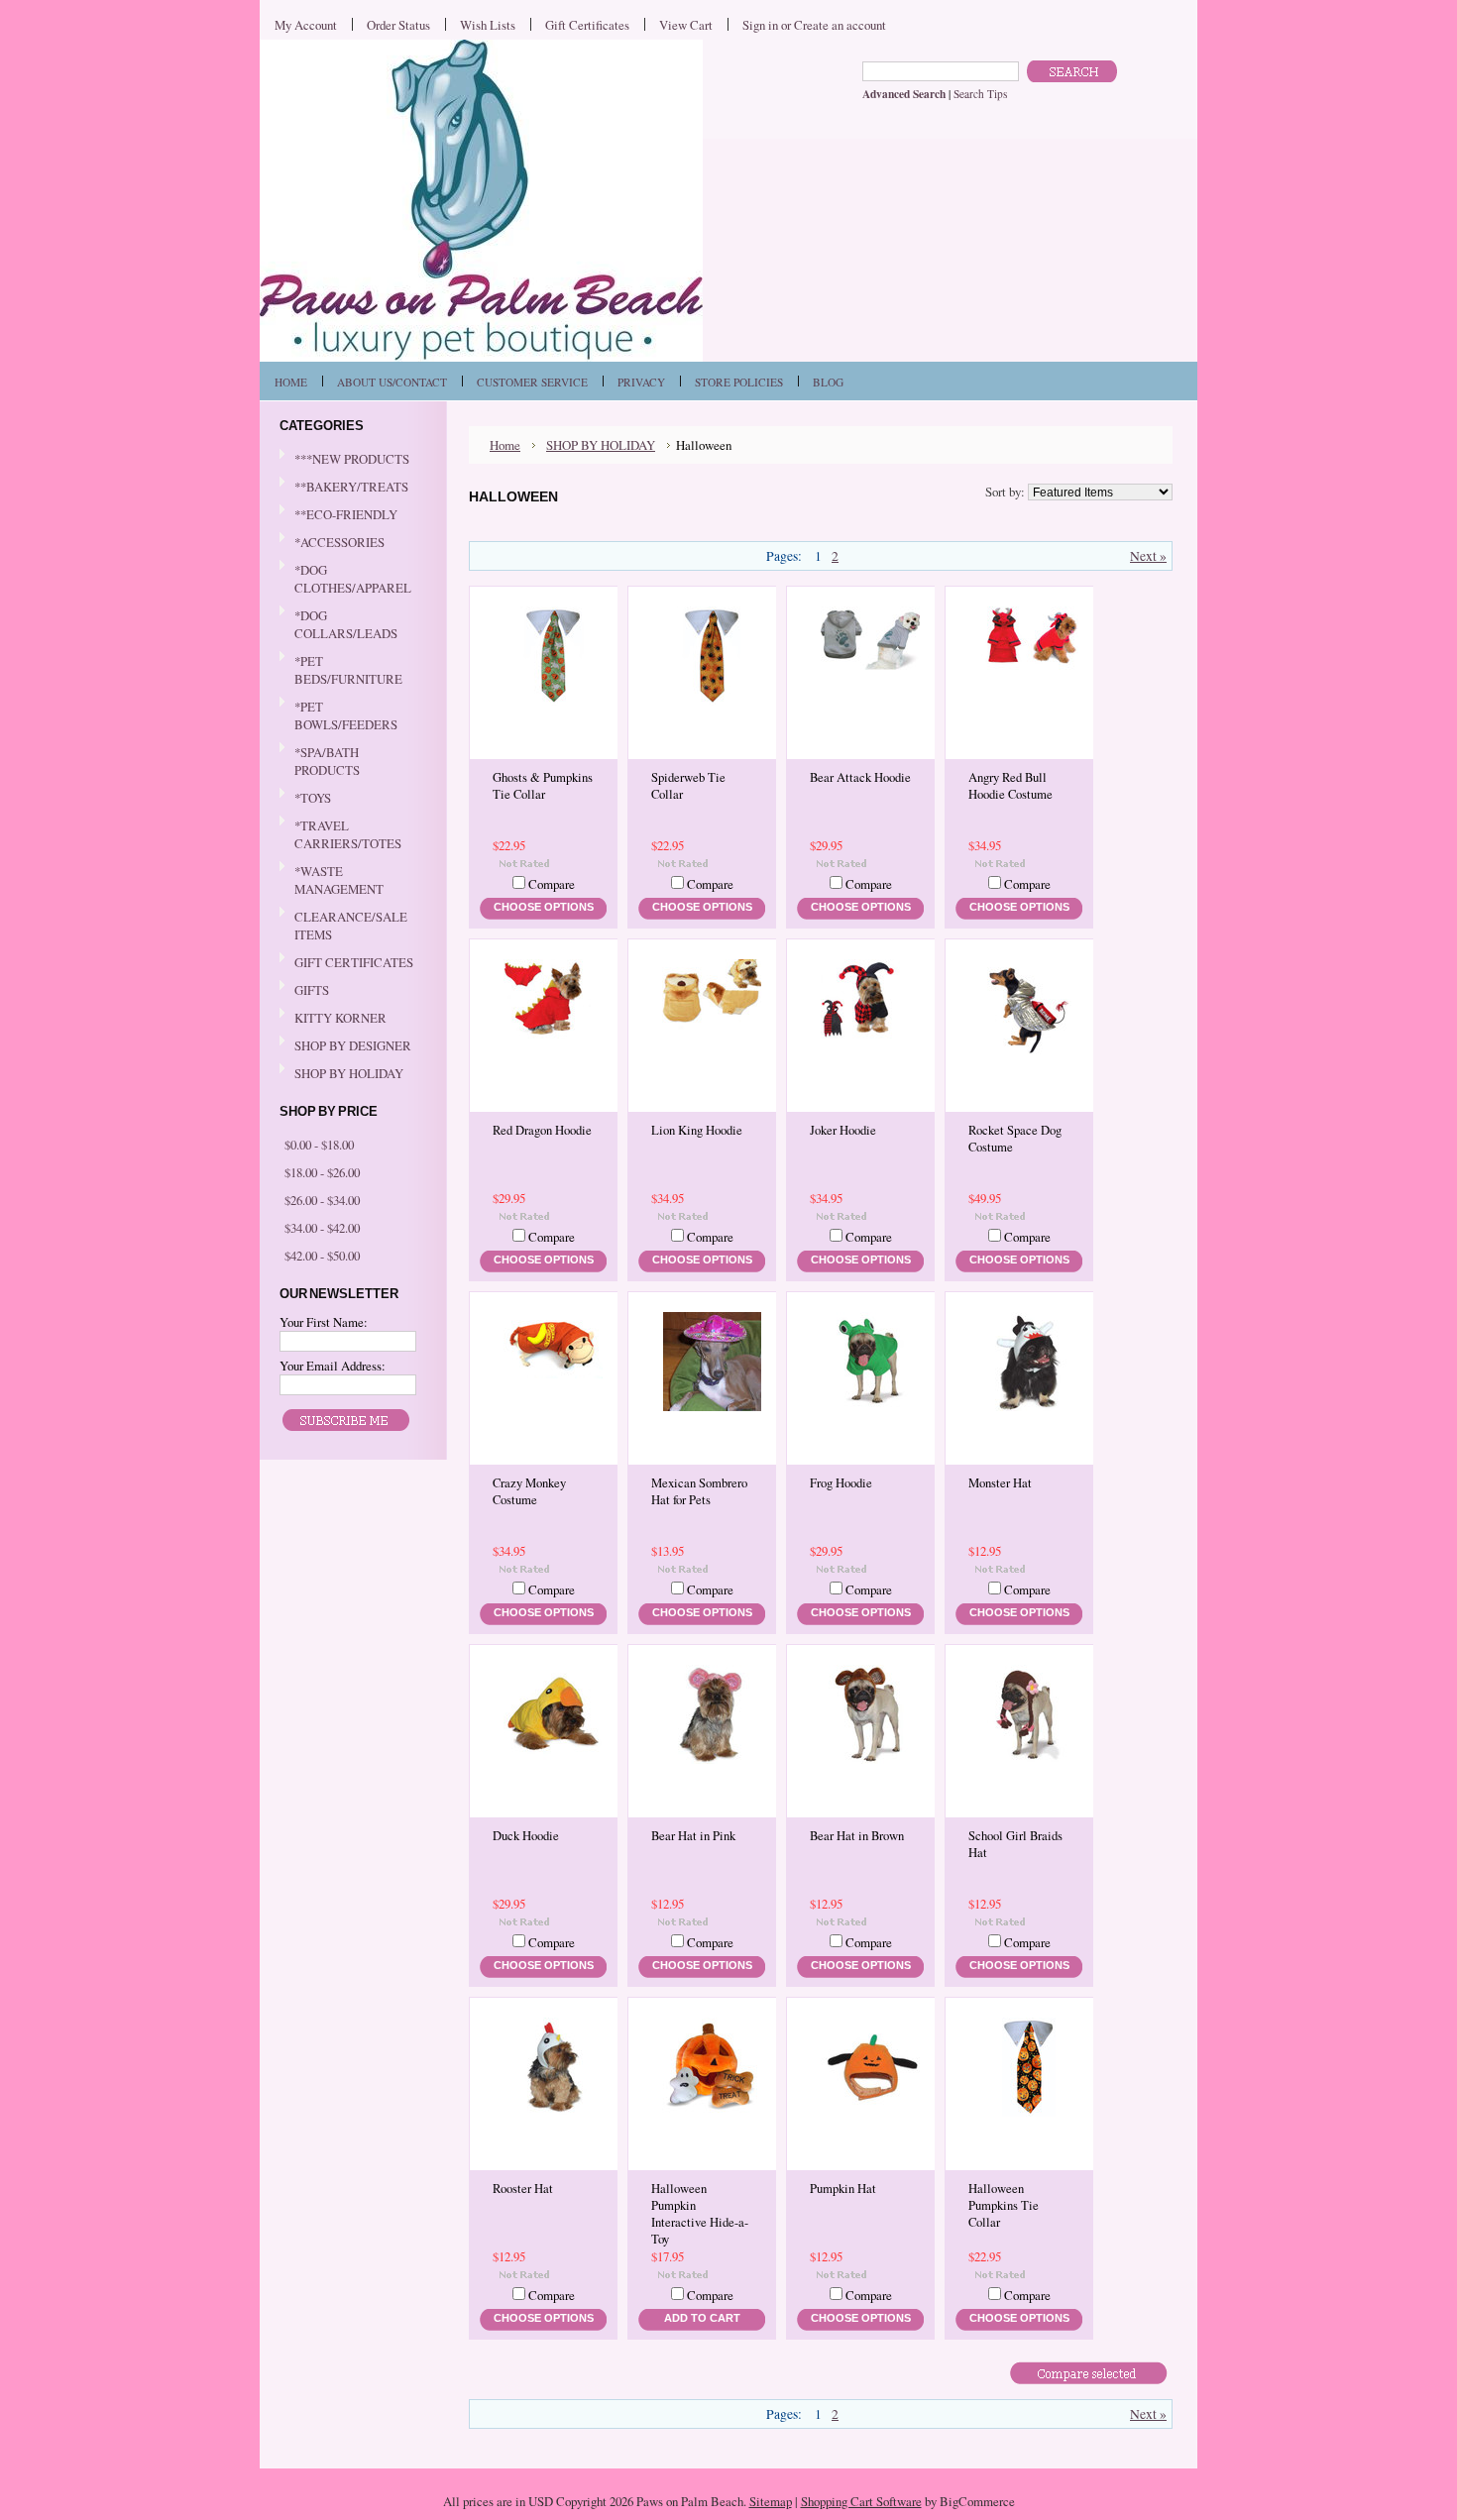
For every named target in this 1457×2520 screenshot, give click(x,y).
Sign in (760, 25)
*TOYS (305, 799)
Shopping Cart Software (861, 2501)
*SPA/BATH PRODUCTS (327, 761)
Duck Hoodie (526, 1836)
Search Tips (980, 94)
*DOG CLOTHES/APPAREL (345, 579)
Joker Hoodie (843, 1130)
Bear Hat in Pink (693, 1836)
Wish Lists (488, 25)
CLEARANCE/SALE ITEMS (351, 926)
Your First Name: (324, 1322)
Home (505, 445)
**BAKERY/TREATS (344, 488)
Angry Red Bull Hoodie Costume (1010, 786)
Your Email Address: (333, 1366)
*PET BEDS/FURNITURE (341, 670)
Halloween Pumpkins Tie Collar (1004, 2205)
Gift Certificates (587, 25)
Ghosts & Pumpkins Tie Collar (543, 786)
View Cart (686, 25)
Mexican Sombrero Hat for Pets (699, 1491)
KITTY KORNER (340, 1018)
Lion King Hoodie (697, 1130)
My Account (306, 25)
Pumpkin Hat (843, 2189)
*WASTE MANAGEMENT (332, 880)
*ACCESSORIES (332, 543)
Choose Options (544, 907)
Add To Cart (702, 2318)
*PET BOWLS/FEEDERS (338, 715)
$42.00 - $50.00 (322, 1256)
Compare (552, 884)
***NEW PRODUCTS (352, 459)
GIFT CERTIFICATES (354, 962)
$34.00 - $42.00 (322, 1228)
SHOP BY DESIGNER (345, 1046)
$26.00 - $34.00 (322, 1200)
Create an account (840, 25)
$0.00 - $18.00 (319, 1145)
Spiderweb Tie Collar (688, 786)
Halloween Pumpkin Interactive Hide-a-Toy (700, 2214)
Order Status (398, 25)
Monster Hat (1000, 1483)
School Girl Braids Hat (1015, 1844)
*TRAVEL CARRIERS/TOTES (340, 834)
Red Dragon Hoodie (542, 1130)
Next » (1148, 556)
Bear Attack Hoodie (860, 777)
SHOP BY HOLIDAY (341, 1074)
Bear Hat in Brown (857, 1836)
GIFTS (304, 991)
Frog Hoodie (841, 1483)
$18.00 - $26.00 (322, 1172)
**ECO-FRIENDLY (346, 514)
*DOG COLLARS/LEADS (338, 624)
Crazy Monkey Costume (529, 1491)
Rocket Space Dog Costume (1015, 1139)
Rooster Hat (523, 2189)
